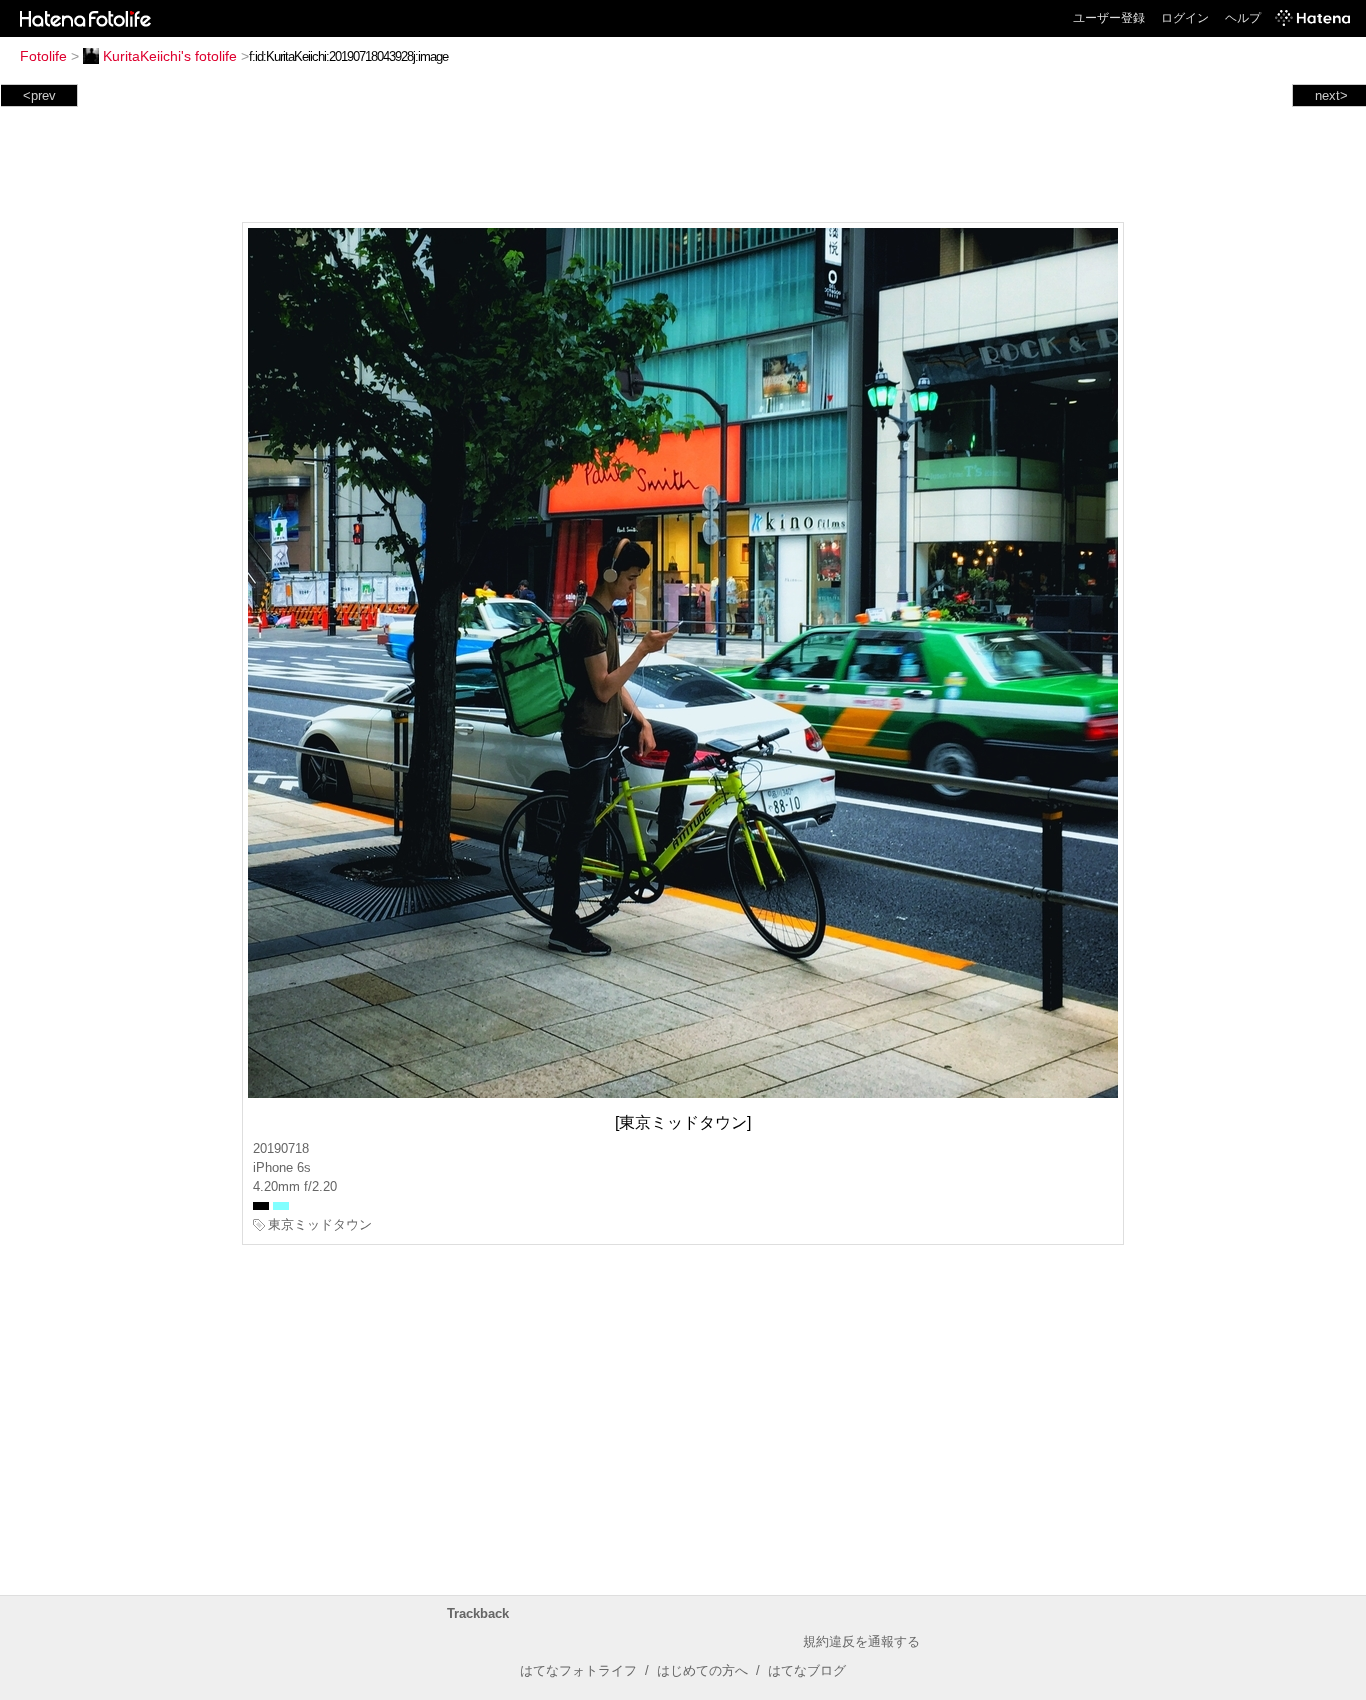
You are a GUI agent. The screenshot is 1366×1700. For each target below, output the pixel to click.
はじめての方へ (702, 1670)
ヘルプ (1243, 18)
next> (1331, 95)
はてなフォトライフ (578, 1670)
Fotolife (43, 56)
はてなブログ (807, 1670)
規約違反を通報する (861, 1641)
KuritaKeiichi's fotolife (170, 56)
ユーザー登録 (1109, 18)
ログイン (1185, 18)
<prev (39, 95)
